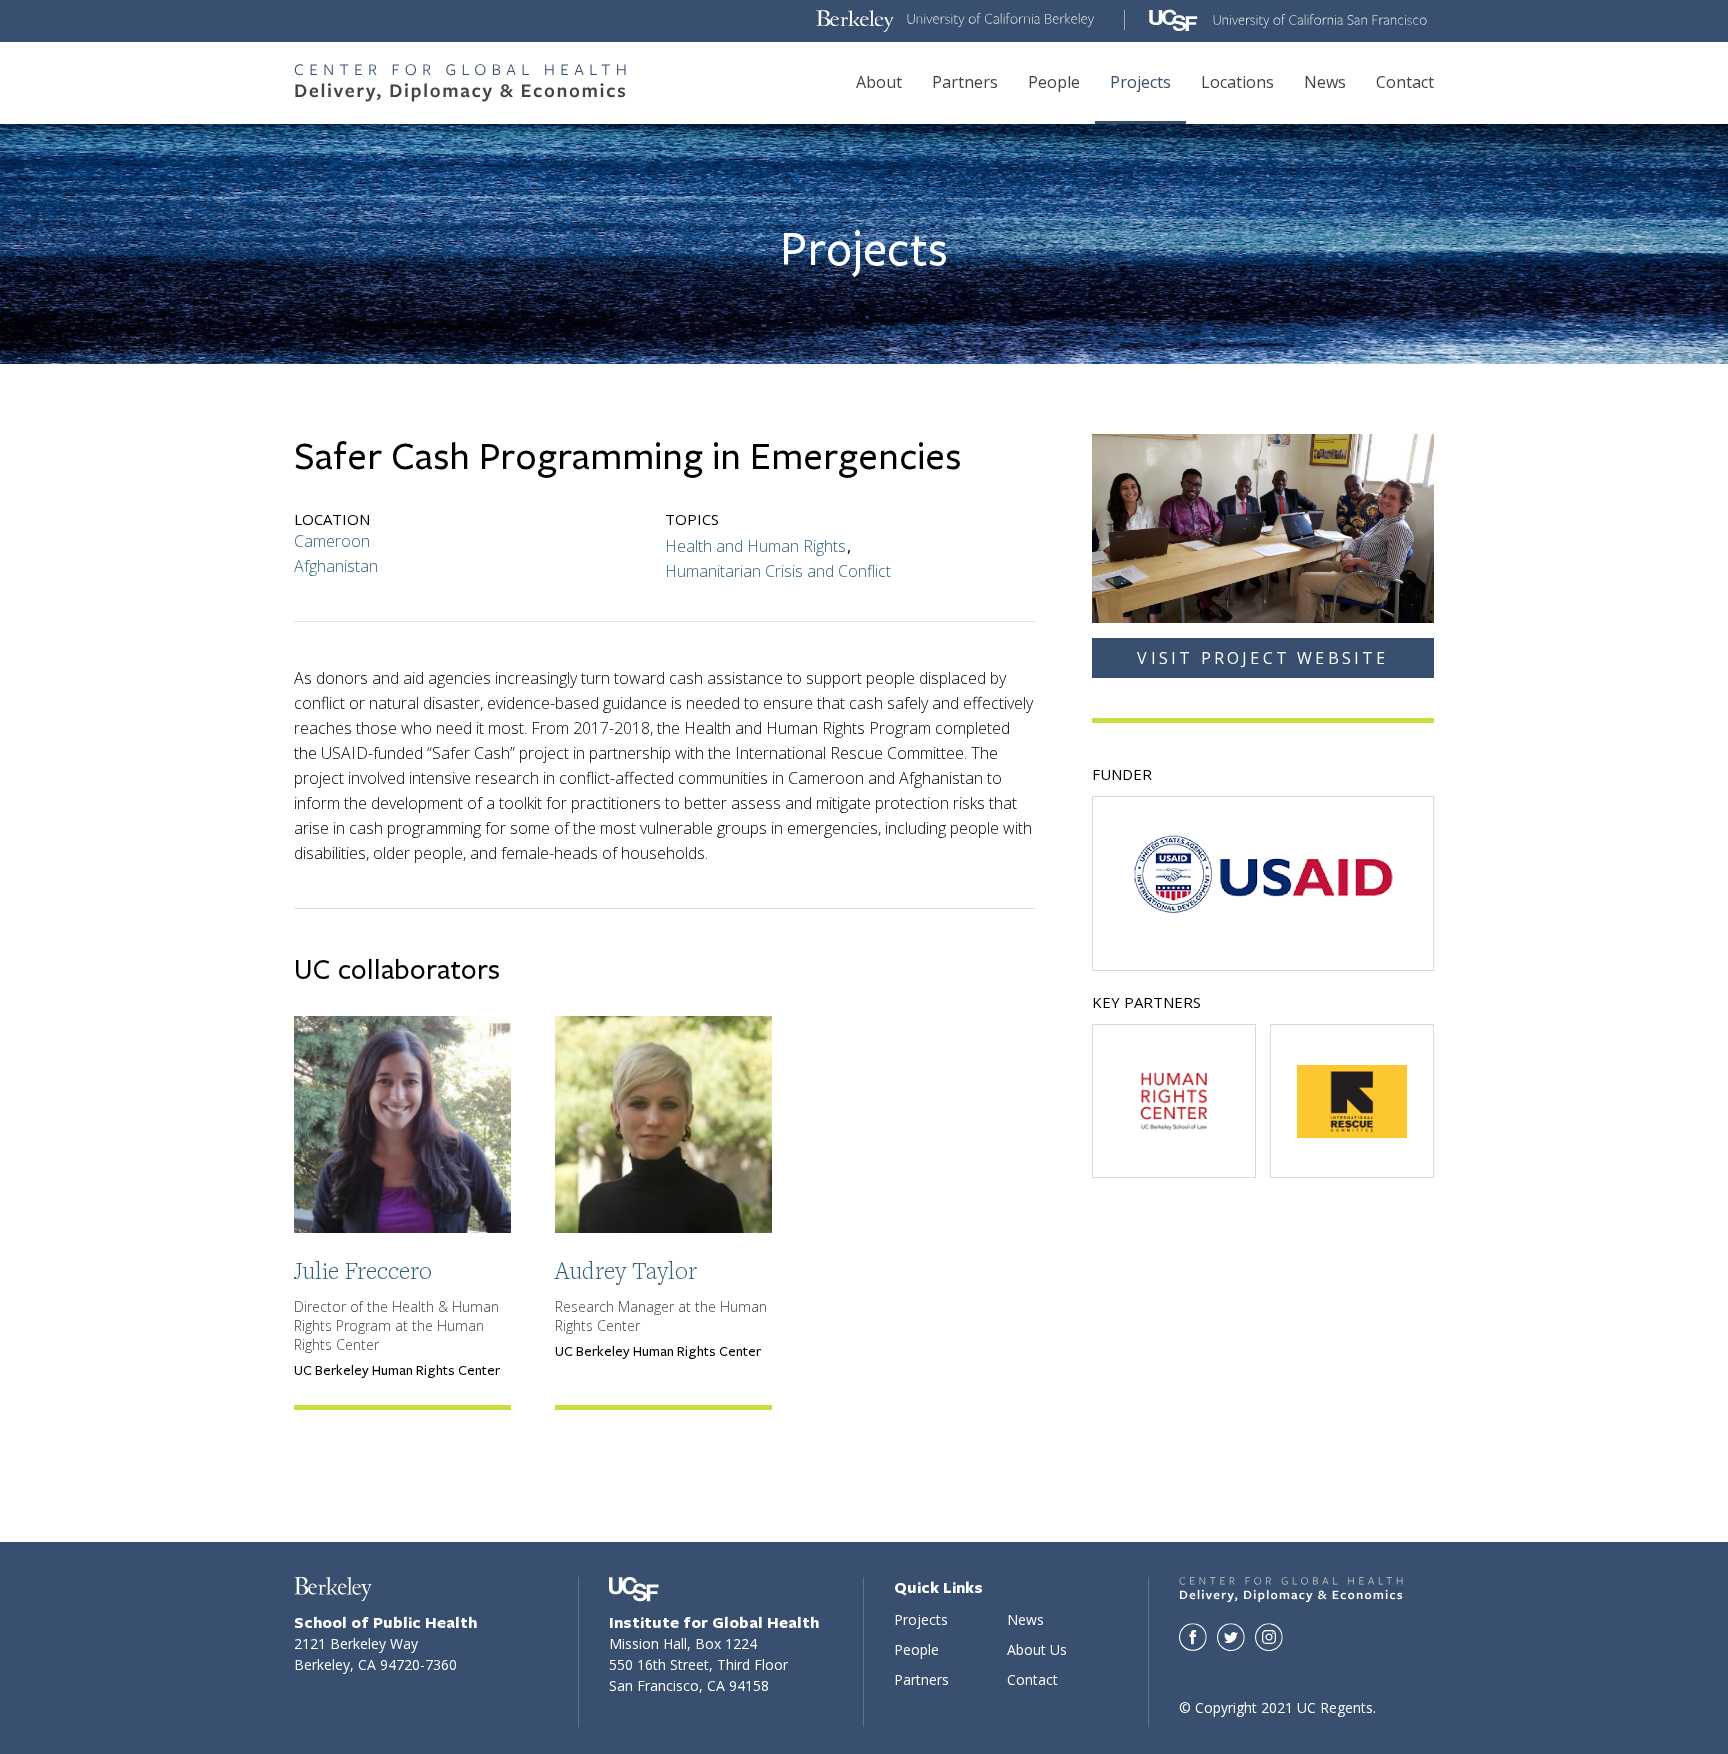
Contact (1405, 82)
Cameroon (332, 541)
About (879, 82)
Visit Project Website (1262, 658)
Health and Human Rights (755, 546)
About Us (1037, 1649)
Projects (1140, 82)
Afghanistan (336, 566)
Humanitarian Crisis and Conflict (778, 571)
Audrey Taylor (626, 1270)
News (1325, 82)
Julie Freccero (363, 1270)
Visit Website (1351, 1123)
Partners (965, 82)
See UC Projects (1263, 873)
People (1054, 82)
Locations (1237, 82)
